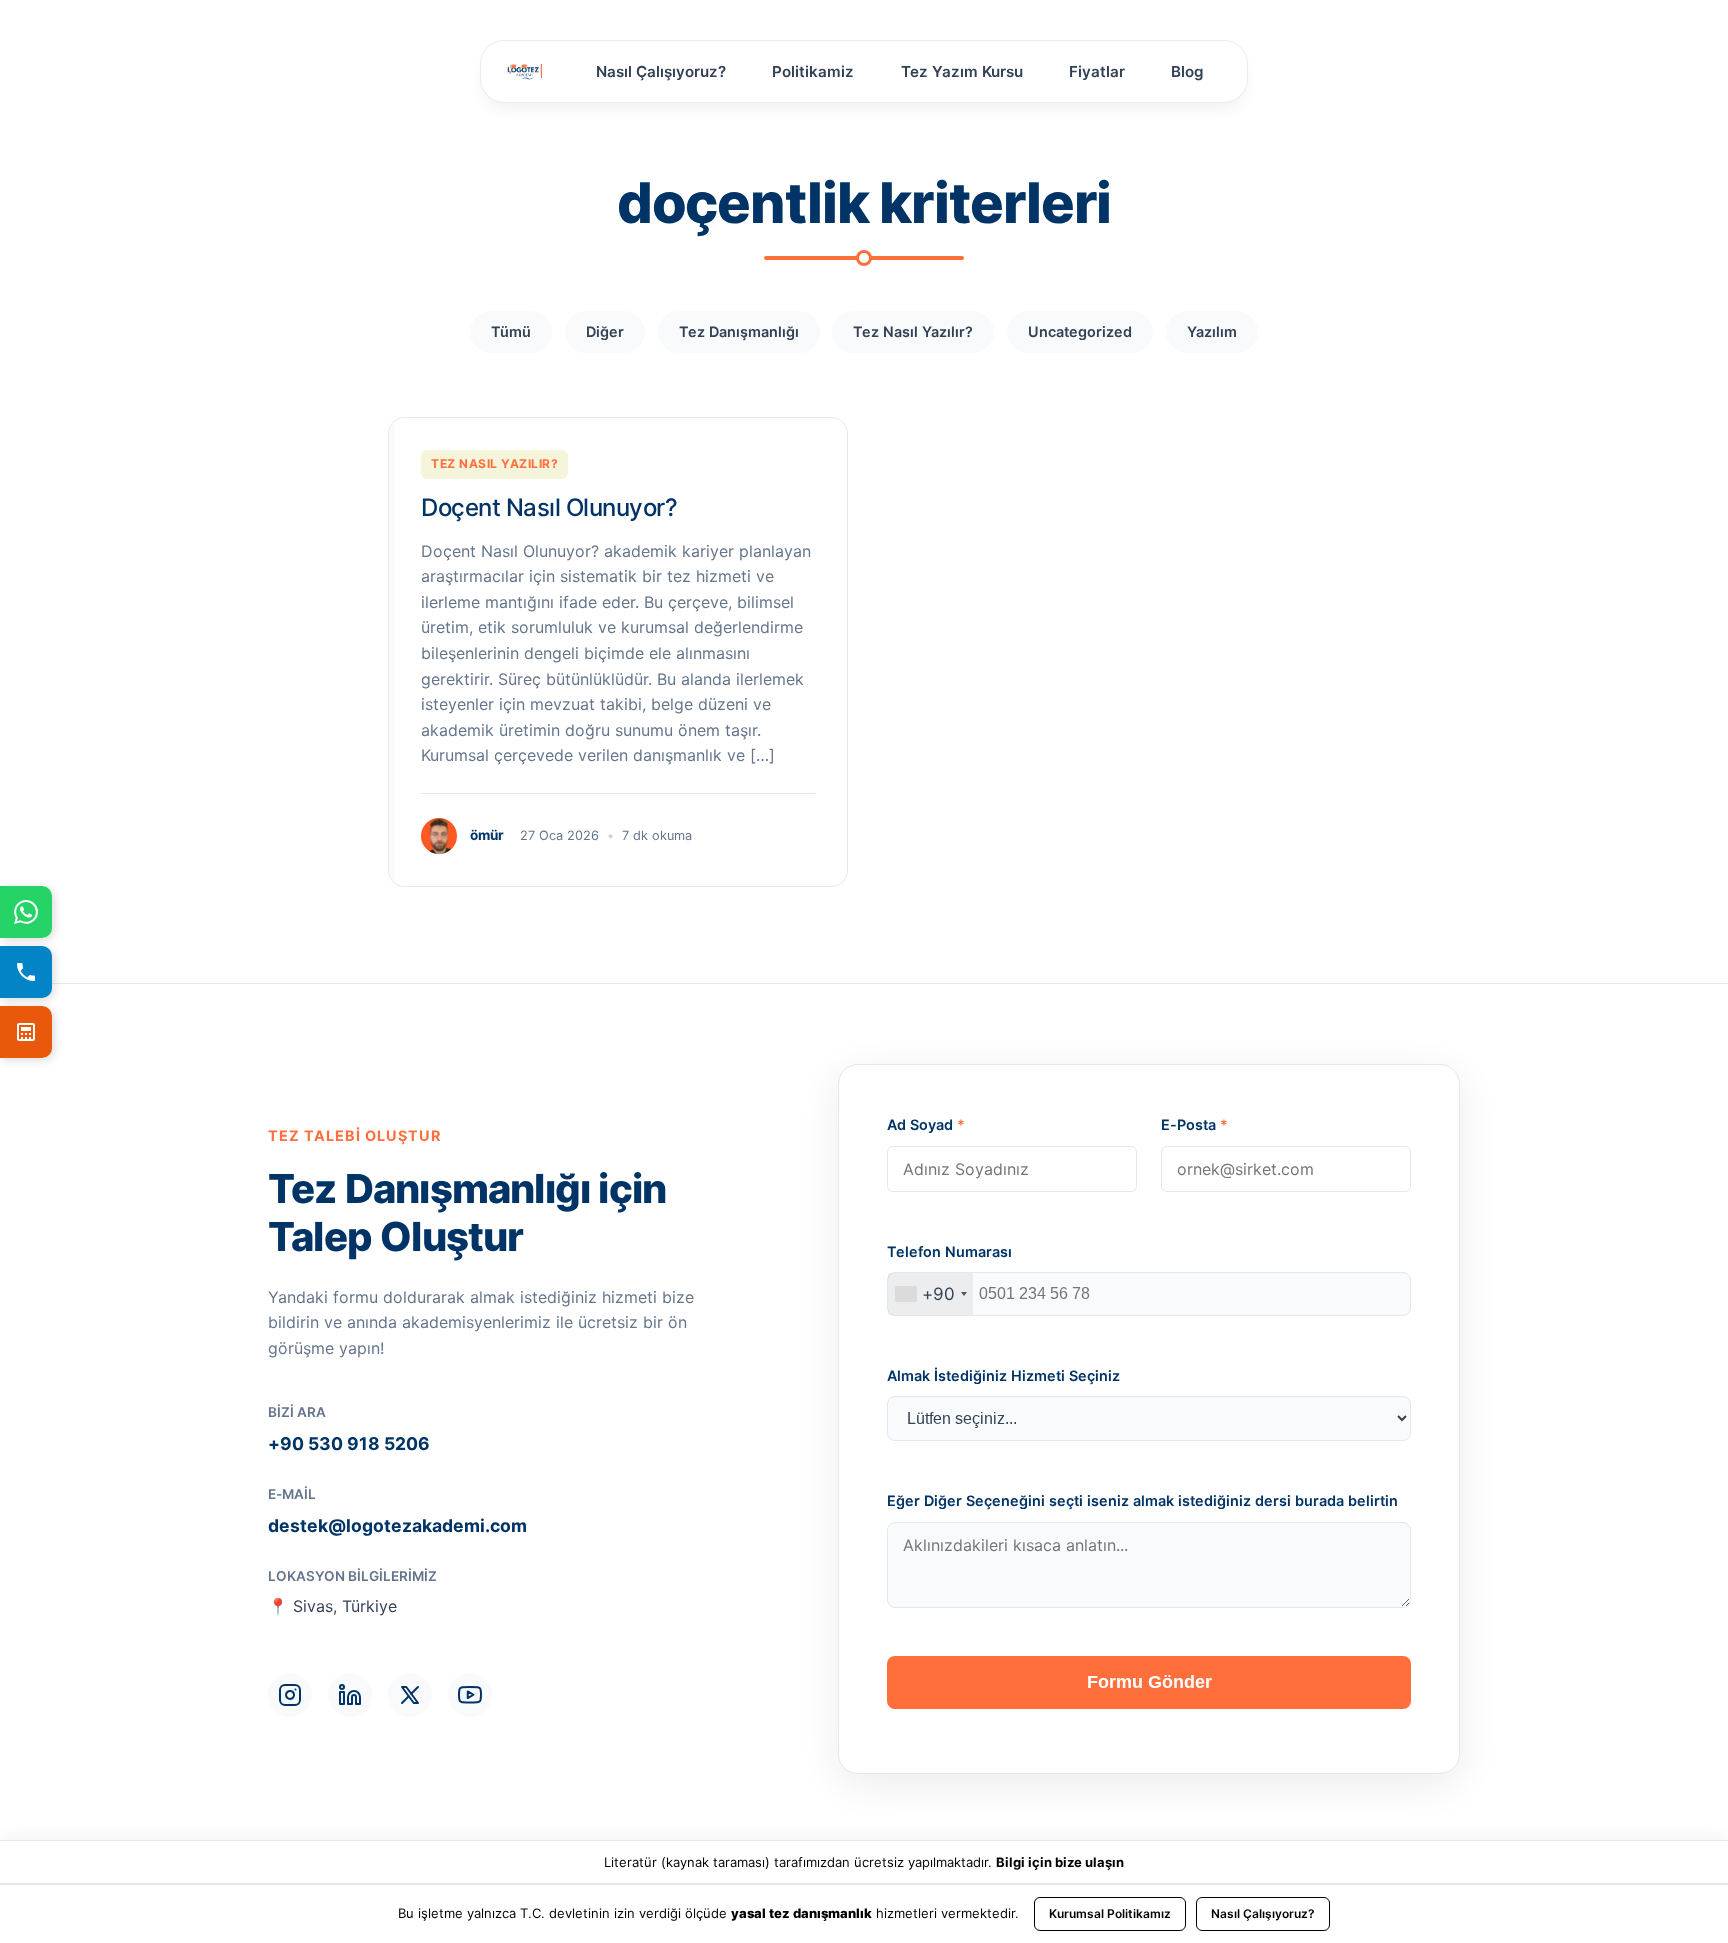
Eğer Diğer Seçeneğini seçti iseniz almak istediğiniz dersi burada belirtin (1142, 1500)
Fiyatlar (1097, 71)
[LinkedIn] (350, 1695)
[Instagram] (290, 1695)
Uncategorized (1080, 331)
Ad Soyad (926, 1124)
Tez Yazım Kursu (962, 71)
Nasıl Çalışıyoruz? (661, 71)
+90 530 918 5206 (349, 1443)
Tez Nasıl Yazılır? (913, 331)
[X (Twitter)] (410, 1695)
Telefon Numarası (949, 1251)
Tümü (511, 331)
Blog (1187, 71)
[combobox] (930, 1294)
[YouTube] (470, 1695)
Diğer (605, 331)
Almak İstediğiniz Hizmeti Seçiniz (1003, 1375)
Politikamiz (813, 71)
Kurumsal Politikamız (1110, 1913)
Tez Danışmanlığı (739, 331)
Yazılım (1212, 331)
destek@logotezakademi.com (397, 1525)
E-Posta (1194, 1124)
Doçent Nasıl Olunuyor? (549, 507)
